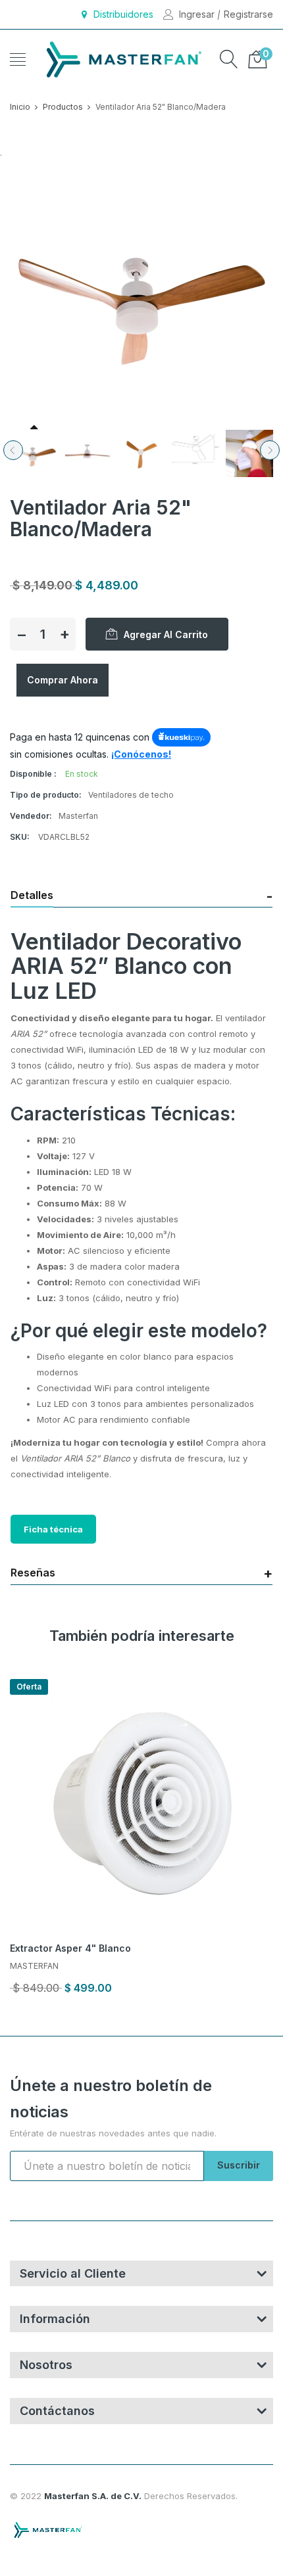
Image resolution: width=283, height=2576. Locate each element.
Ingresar (197, 14)
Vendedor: (31, 816)
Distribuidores (123, 14)
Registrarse (248, 14)
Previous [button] (13, 450)
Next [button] (270, 450)
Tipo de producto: (46, 795)
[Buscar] (229, 59)
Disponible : (33, 774)
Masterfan (34, 1966)
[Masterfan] (121, 59)
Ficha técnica (53, 1529)
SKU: (20, 837)
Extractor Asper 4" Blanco (70, 1948)
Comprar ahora (63, 680)
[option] (34, 453)
